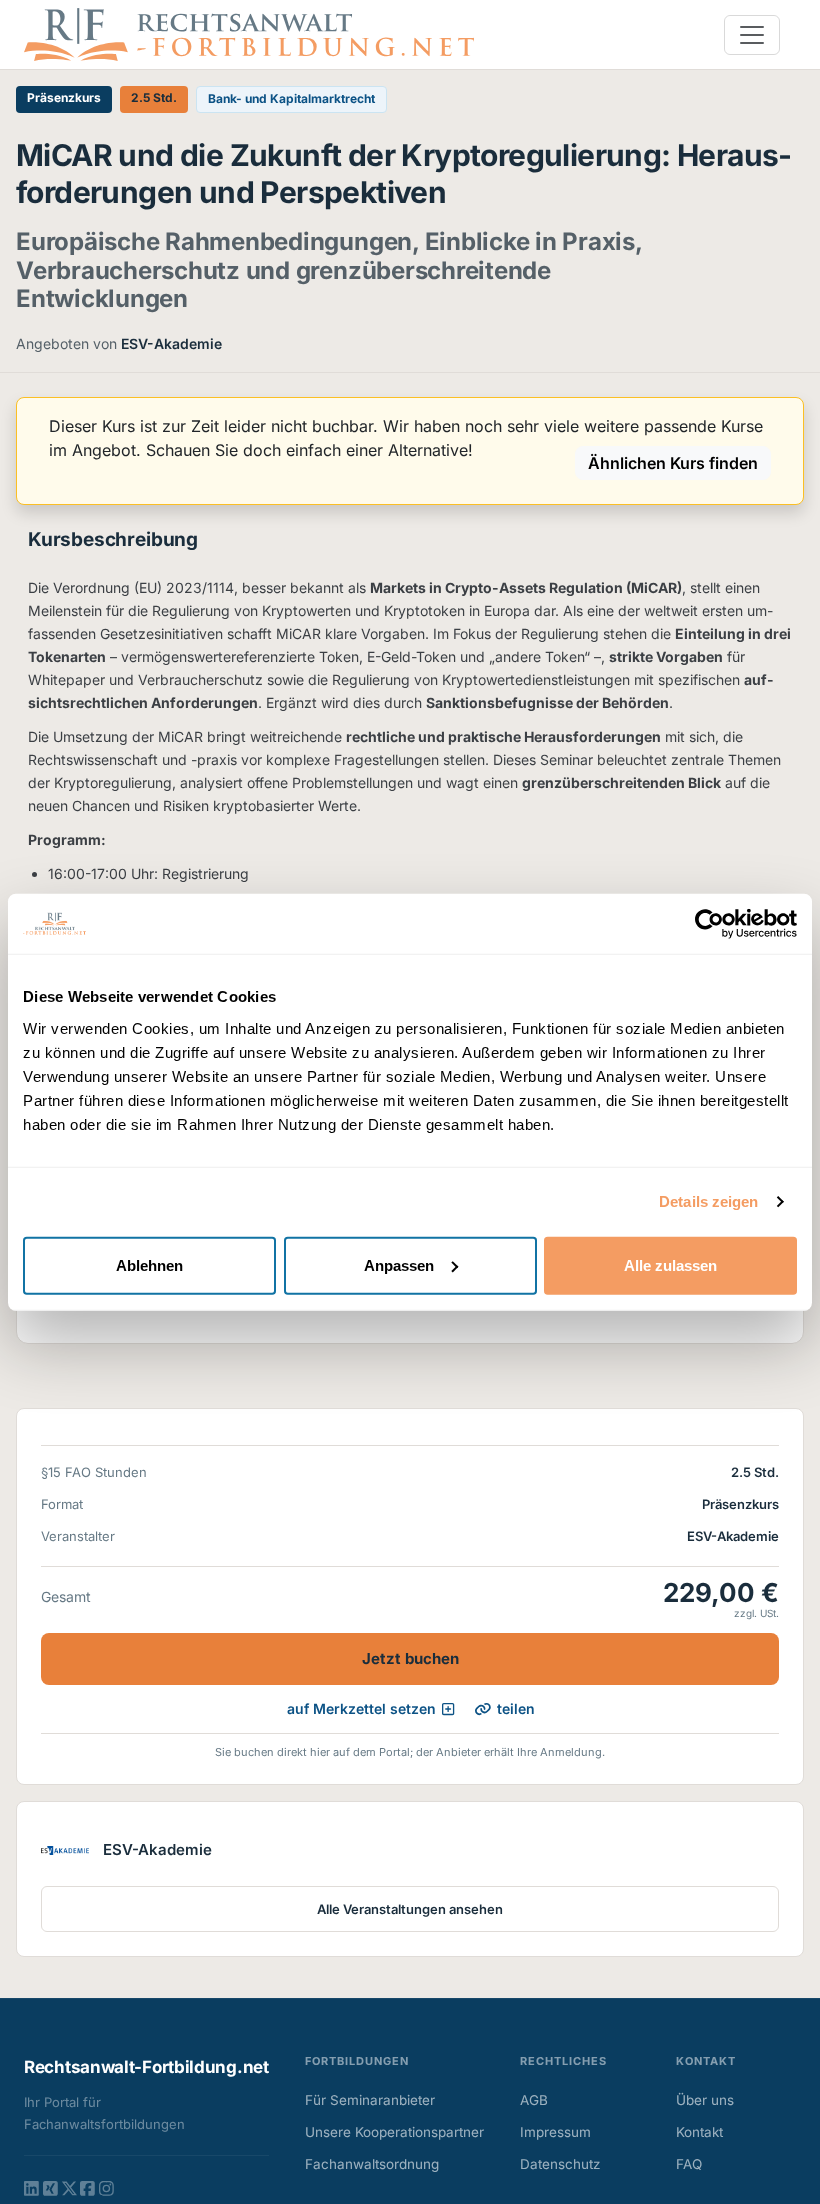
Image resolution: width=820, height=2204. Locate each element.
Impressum (555, 2132)
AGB (534, 2100)
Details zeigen (708, 1201)
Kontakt (699, 2132)
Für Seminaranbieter (370, 2100)
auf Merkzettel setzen (361, 1708)
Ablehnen (149, 1264)
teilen (516, 1708)
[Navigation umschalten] (752, 35)
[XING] (50, 2188)
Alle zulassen (670, 1264)
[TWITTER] (69, 2188)
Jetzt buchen (410, 1658)
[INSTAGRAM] (106, 2188)
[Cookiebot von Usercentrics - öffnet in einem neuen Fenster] (709, 924)
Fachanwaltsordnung (372, 2164)
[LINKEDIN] (31, 2188)
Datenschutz (560, 2164)
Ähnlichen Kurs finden (673, 463)
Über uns (705, 2100)
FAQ (689, 2164)
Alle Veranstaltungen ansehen (410, 1909)
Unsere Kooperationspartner (394, 2132)
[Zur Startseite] (249, 33)
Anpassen (399, 1264)
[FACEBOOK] (87, 2188)
